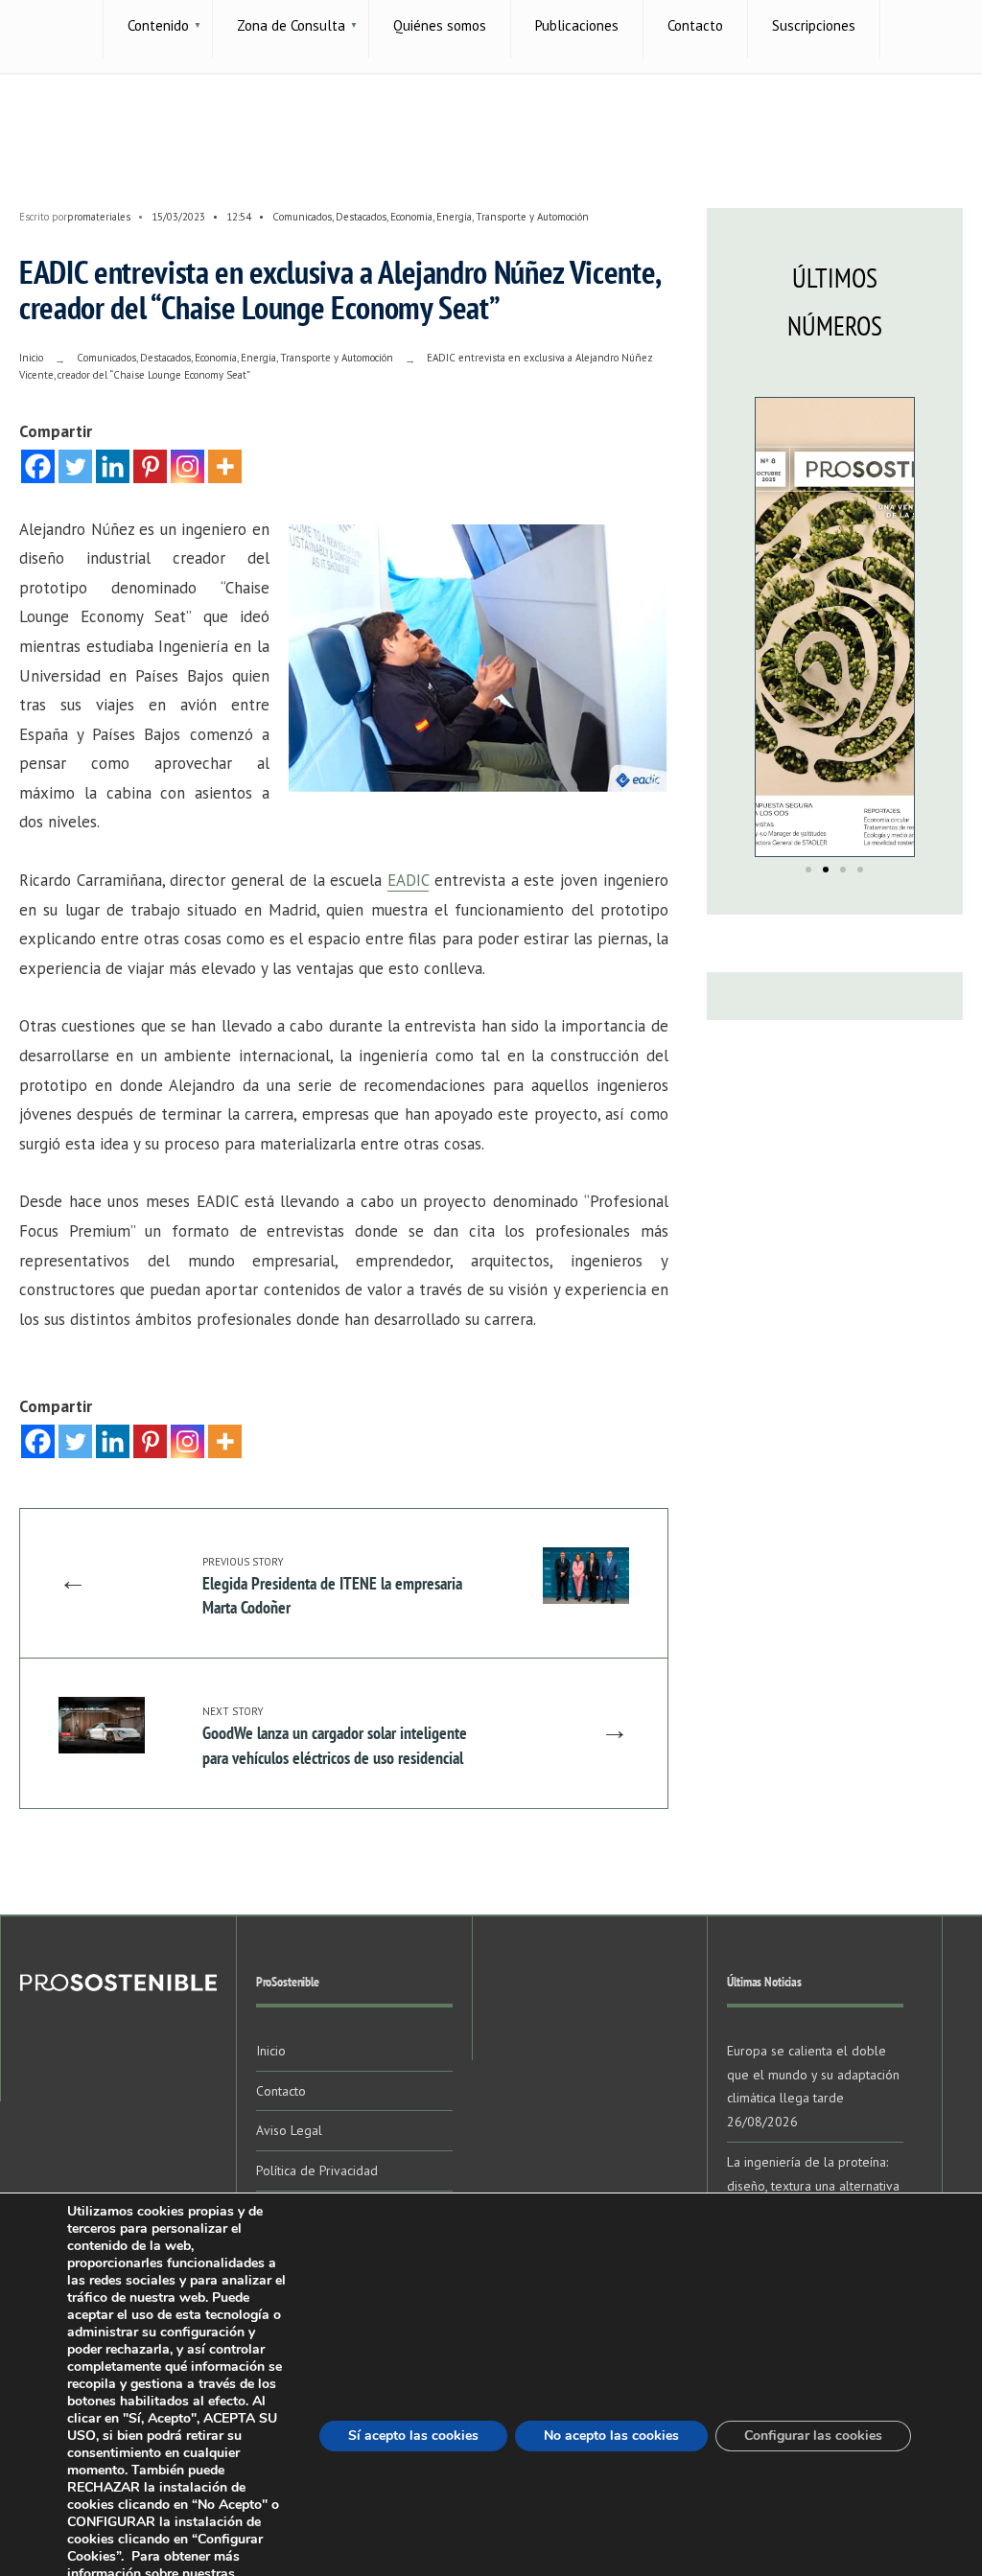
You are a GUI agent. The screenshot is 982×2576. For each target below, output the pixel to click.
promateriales (99, 217)
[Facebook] (38, 466)
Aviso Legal (289, 2130)
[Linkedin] (113, 466)
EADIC (408, 880)
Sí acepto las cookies (413, 2436)
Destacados (361, 217)
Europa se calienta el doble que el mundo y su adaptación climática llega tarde (813, 2075)
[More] (225, 466)
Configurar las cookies (813, 2436)
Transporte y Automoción (532, 217)
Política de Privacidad (317, 2170)
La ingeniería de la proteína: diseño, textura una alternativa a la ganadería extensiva (813, 2186)
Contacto (281, 2091)
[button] (808, 870)
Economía (411, 217)
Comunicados (302, 217)
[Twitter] (75, 466)
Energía (454, 217)
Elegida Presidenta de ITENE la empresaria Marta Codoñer (332, 1587)
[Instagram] (187, 466)
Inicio (31, 358)
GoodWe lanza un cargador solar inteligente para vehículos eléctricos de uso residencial (335, 1736)
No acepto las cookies (611, 2436)
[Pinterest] (150, 466)
